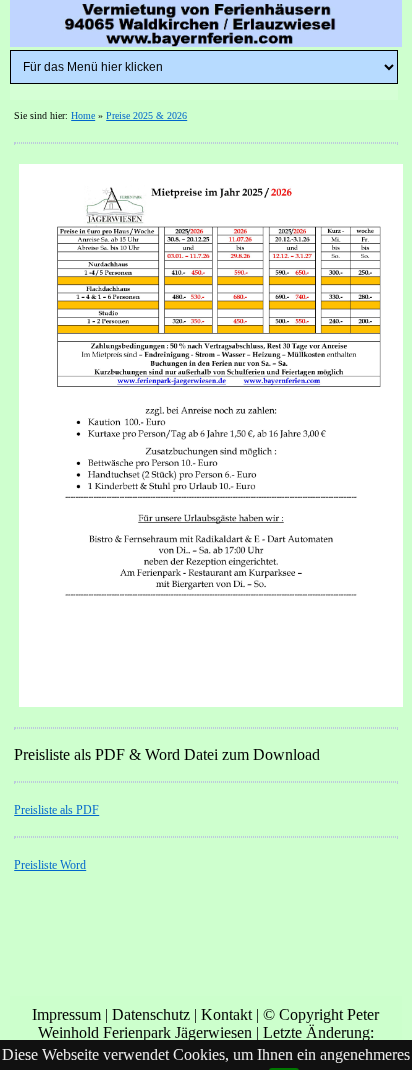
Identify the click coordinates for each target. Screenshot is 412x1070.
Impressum (66, 1014)
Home (83, 115)
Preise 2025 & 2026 (146, 115)
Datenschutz (151, 1014)
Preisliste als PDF (56, 810)
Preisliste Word (50, 865)
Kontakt (226, 1014)
